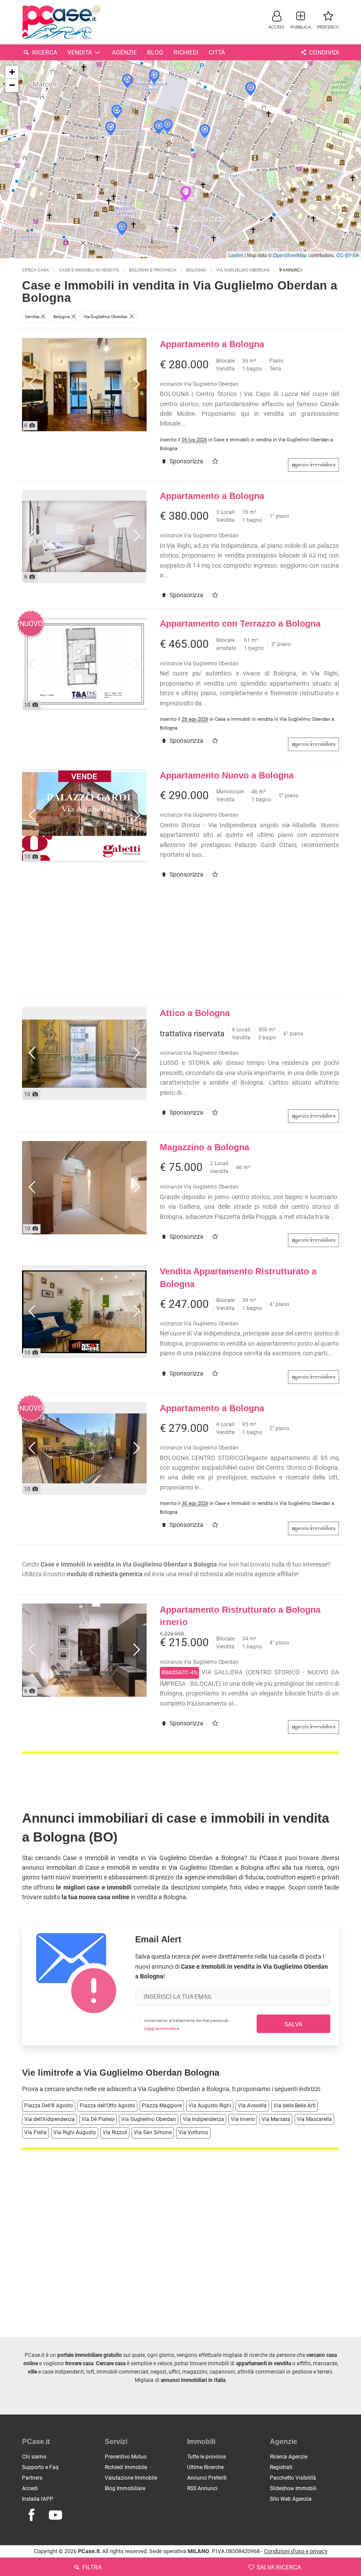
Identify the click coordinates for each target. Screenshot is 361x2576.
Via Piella (35, 2132)
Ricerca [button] (44, 52)
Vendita (80, 52)
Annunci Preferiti (207, 2478)
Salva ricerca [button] (278, 2567)
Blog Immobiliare (125, 2488)
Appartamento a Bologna (212, 344)
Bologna (218, 2089)
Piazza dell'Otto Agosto (107, 2106)
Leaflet (236, 255)
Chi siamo (34, 2457)
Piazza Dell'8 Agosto (49, 2106)
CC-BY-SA (348, 255)
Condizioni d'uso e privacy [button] (296, 2551)
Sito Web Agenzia (291, 2499)
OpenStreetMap (290, 255)
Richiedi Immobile (126, 2467)
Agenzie (124, 52)
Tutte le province (206, 2457)
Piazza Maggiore (162, 2106)
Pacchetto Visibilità (293, 2478)
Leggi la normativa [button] (161, 2028)
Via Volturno (193, 2132)
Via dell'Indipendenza (50, 2119)
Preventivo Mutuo (126, 2457)
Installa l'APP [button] (38, 2499)
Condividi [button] (323, 52)
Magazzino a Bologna (204, 1147)
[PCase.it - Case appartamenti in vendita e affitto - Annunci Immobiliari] (62, 21)
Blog (155, 52)
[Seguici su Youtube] (55, 2515)
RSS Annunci (202, 2488)
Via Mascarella (314, 2119)
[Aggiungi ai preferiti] (217, 461)
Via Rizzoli (115, 2132)
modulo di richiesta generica (105, 1574)
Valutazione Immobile (131, 2478)
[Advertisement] (180, 943)
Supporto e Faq (40, 2467)
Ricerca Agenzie (289, 2457)
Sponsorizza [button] (186, 461)
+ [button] (12, 72)
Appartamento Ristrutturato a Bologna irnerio (240, 1616)
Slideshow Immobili (293, 2488)
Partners (32, 2478)
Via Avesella (252, 2106)
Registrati (281, 2467)
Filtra (91, 2567)
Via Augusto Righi (210, 2106)
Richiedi (186, 52)
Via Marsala (276, 2119)
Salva (293, 2024)
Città (217, 52)
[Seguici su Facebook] (31, 2515)
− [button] (12, 85)
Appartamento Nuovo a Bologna (227, 775)
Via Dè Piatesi (98, 2119)
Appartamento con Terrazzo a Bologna (240, 624)
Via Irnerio (243, 2119)
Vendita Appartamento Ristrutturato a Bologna (238, 1278)
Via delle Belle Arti (295, 2106)
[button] (276, 20)
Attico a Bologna (195, 1013)
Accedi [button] (30, 2488)
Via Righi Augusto (75, 2132)
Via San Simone (153, 2132)
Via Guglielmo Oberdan (149, 2119)
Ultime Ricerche (205, 2467)
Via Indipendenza (203, 2119)
